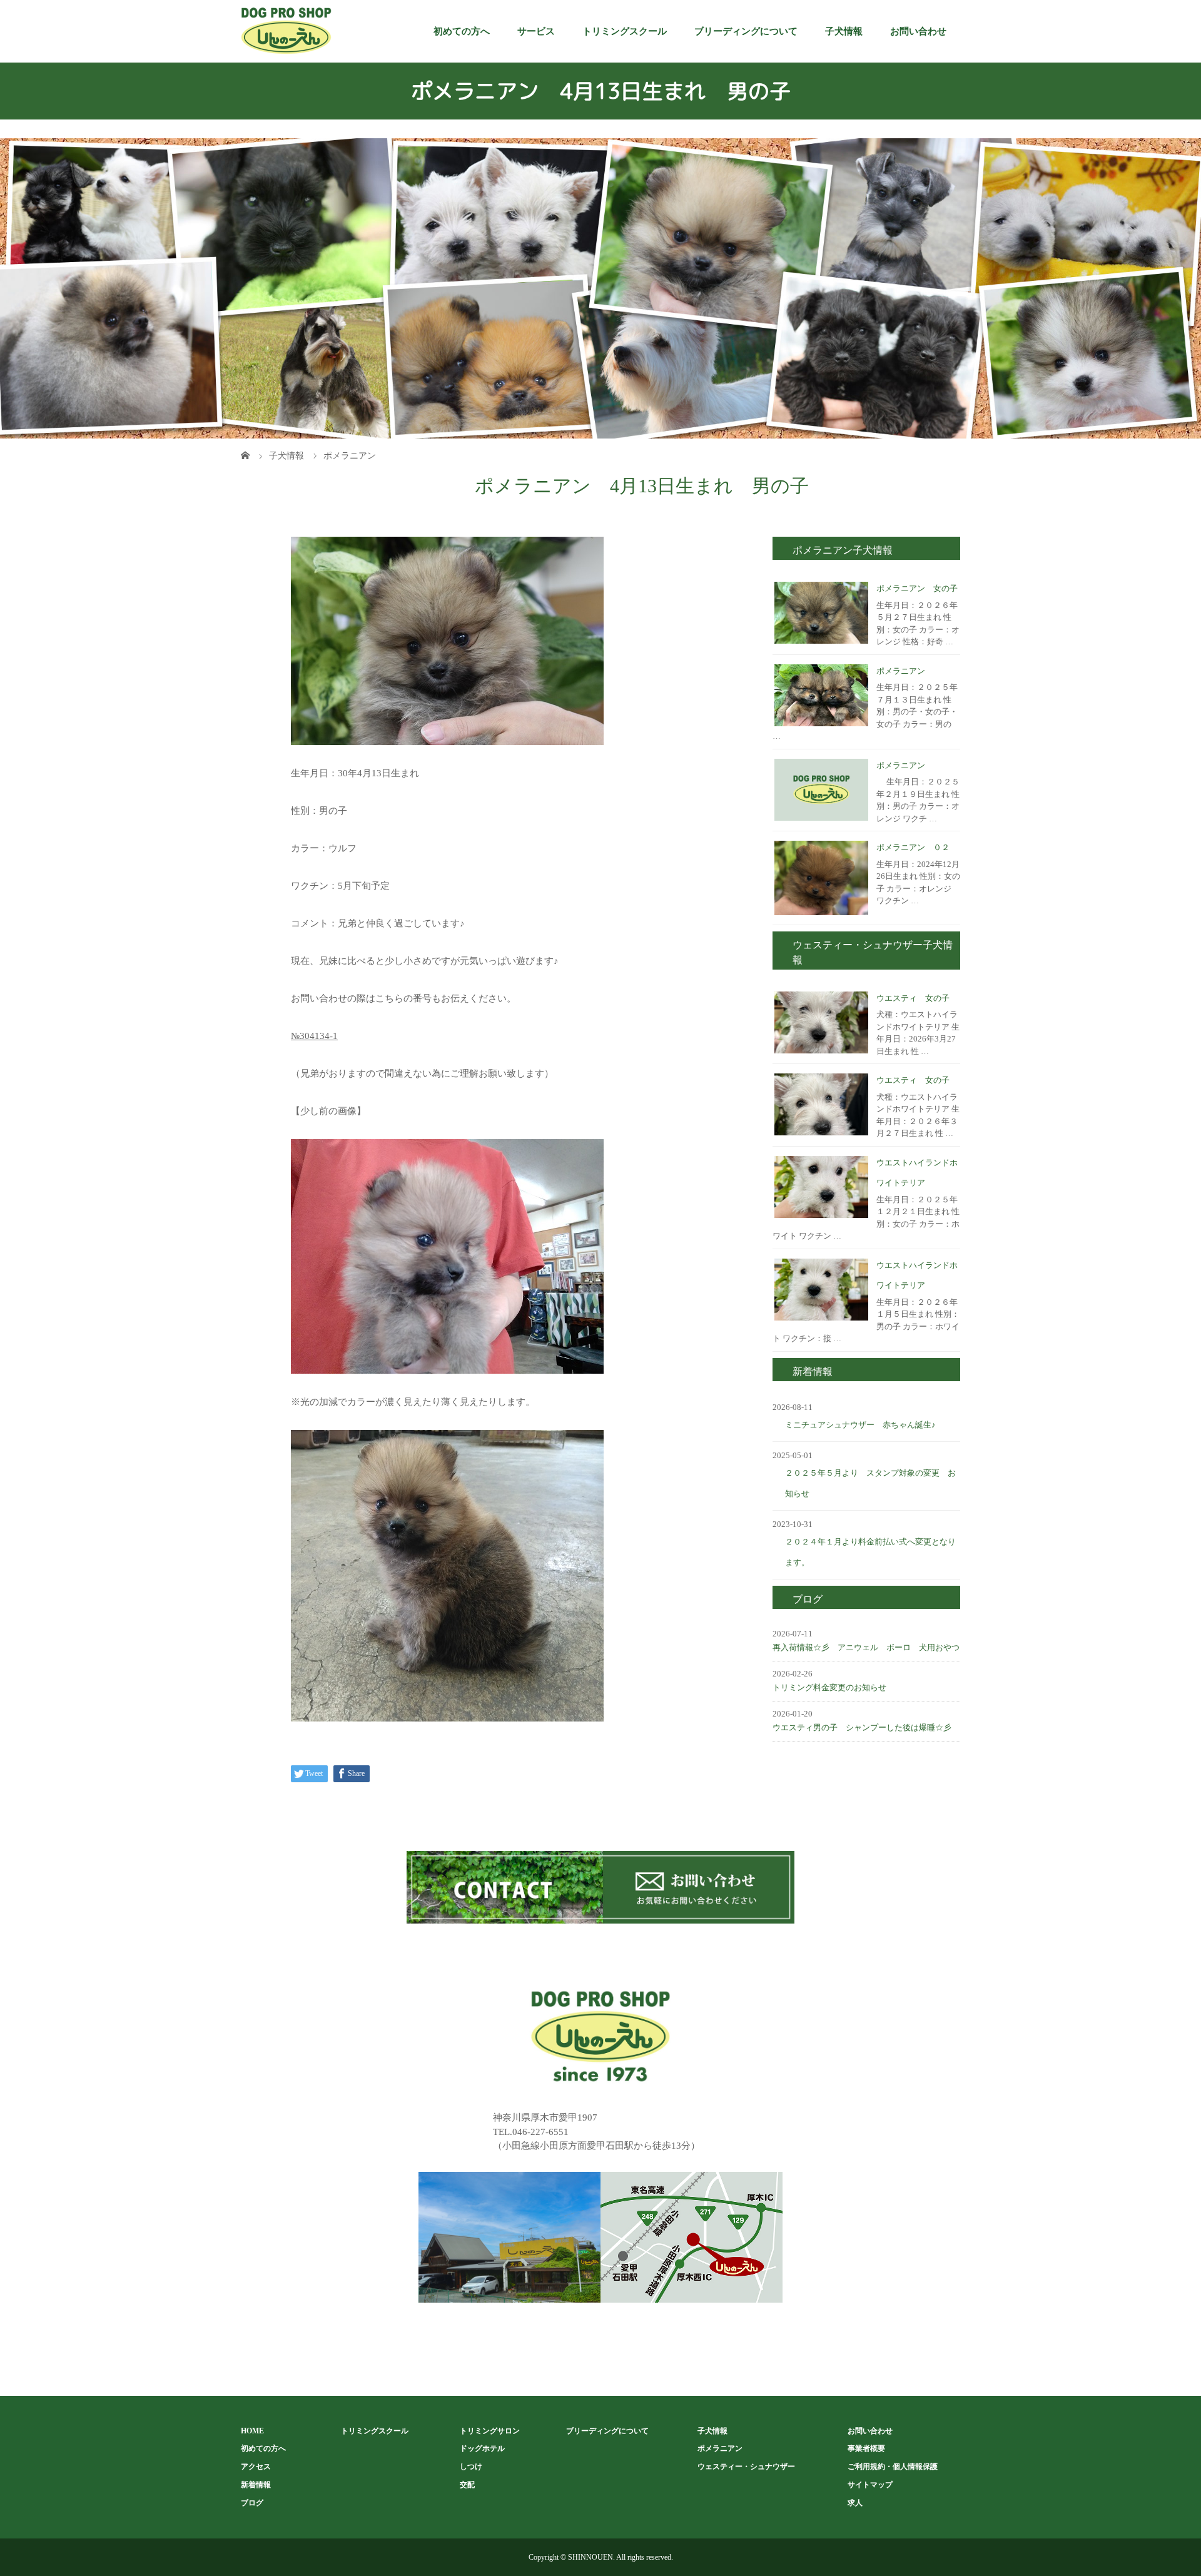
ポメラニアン (901, 671)
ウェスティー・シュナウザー (746, 2467)
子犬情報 (844, 31)
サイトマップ (870, 2485)
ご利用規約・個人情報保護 (893, 2467)
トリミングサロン (490, 2431)
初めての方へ (462, 31)
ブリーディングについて (746, 31)
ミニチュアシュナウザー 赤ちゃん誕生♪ (860, 1425)
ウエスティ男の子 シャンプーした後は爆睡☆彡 (862, 1727)
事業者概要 (866, 2448)
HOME (252, 2431)
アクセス (256, 2467)
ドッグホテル (482, 2448)
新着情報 (256, 2485)
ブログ (252, 2503)
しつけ (471, 2467)
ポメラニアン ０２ (913, 847)
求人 (855, 2503)
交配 (467, 2485)
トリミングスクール (625, 31)
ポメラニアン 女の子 (917, 588)
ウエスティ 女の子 (913, 998)
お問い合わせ (918, 31)
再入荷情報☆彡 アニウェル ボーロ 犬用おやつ (866, 1647)
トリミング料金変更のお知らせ (829, 1687)
